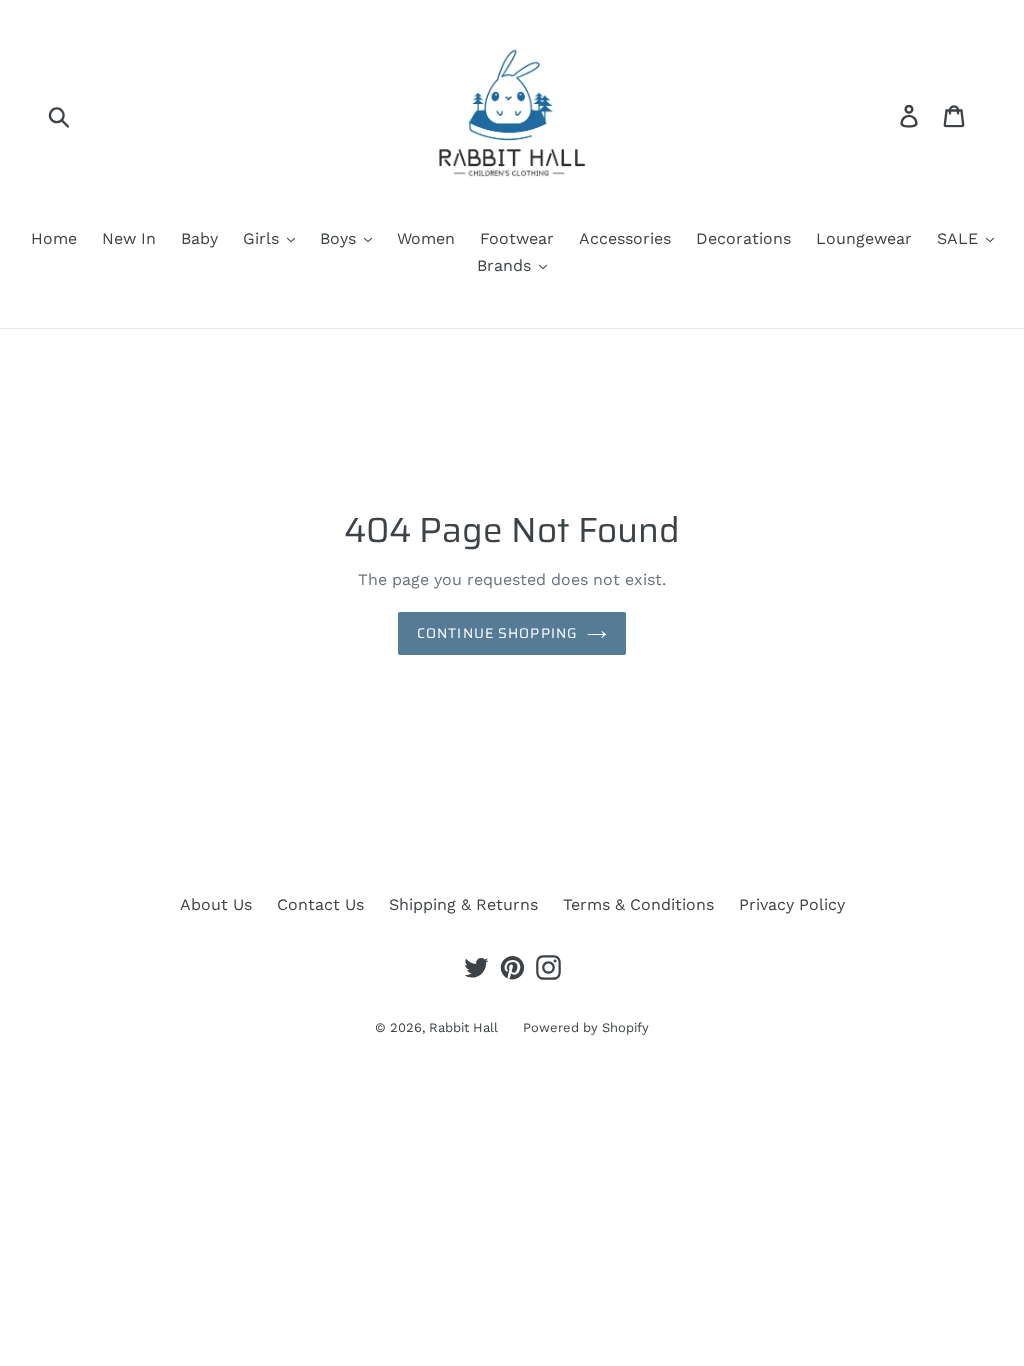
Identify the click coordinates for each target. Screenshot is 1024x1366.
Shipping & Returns (463, 904)
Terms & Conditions (638, 904)
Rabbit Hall (463, 1027)
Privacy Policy (792, 904)
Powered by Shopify (586, 1027)
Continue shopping (497, 633)
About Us (216, 904)
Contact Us (320, 904)
